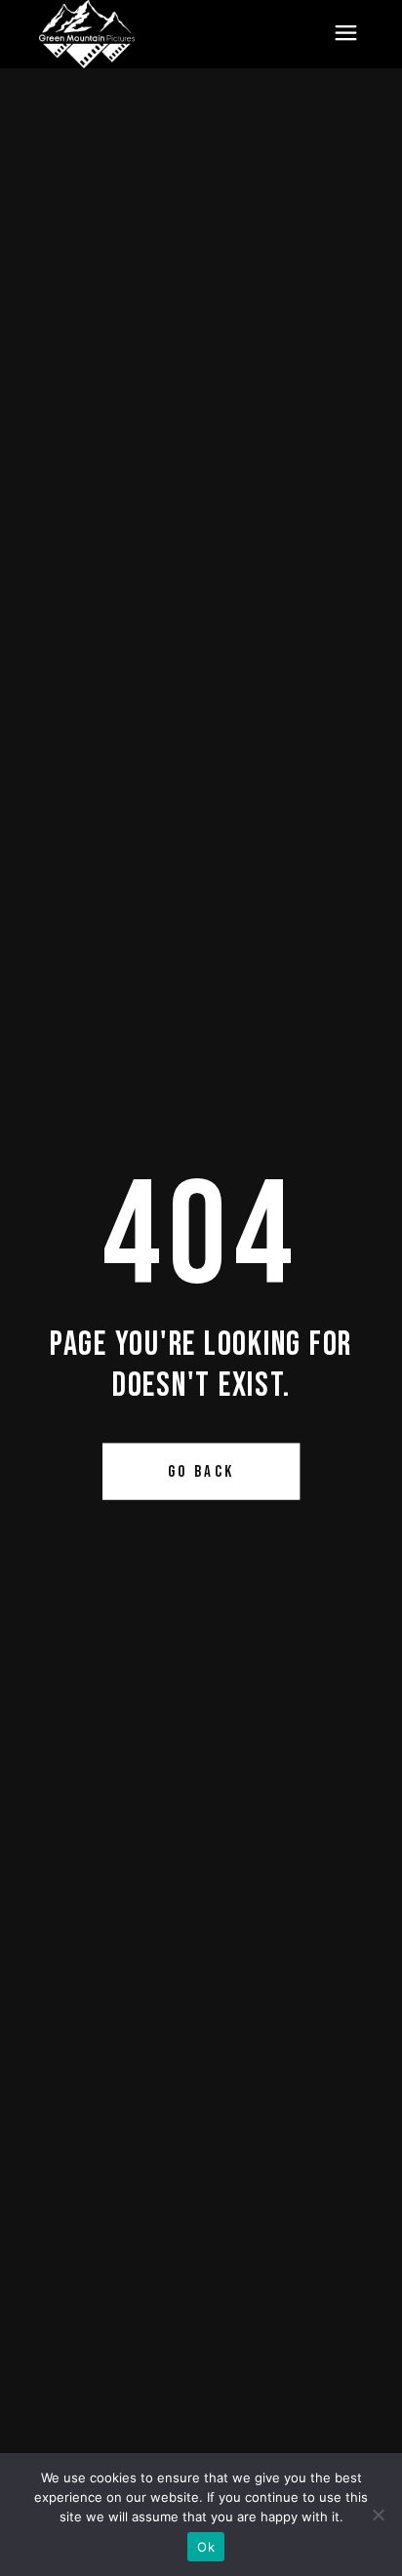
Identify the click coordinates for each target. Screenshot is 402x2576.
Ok (206, 2547)
